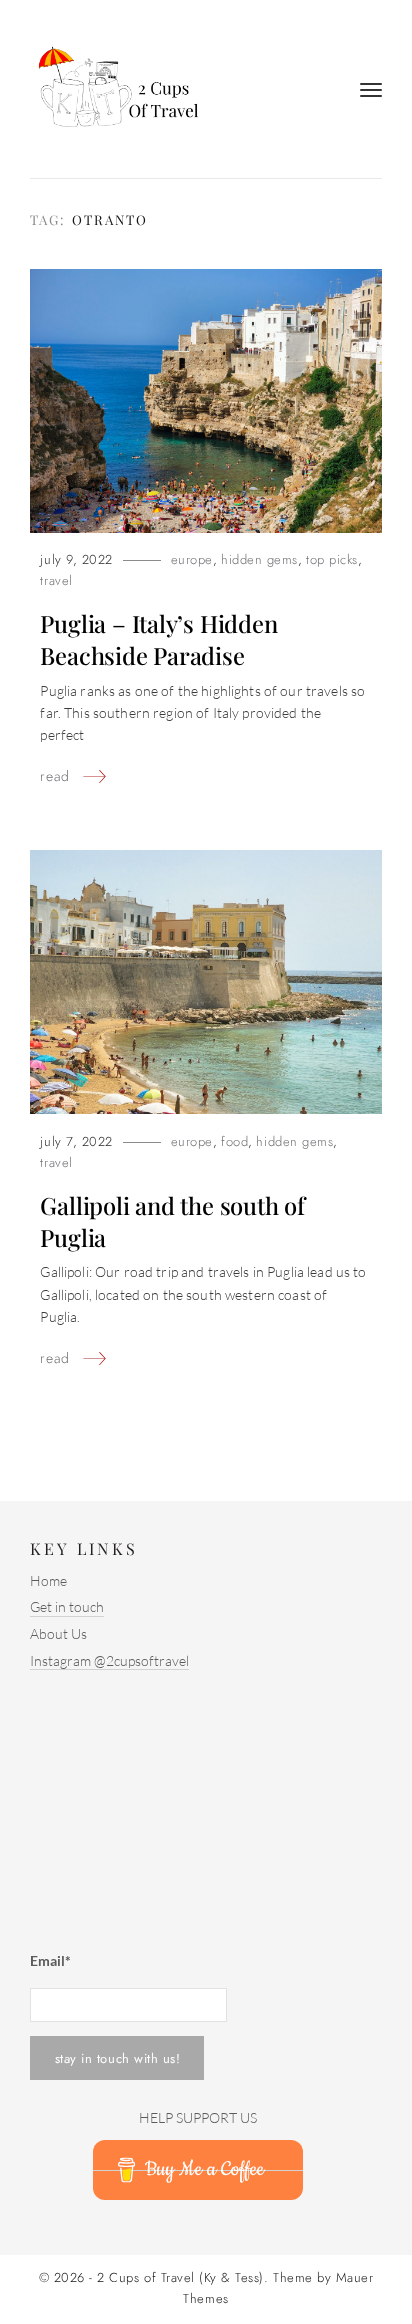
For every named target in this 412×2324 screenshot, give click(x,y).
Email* (50, 1960)
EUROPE (192, 559)
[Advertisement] (155, 1804)
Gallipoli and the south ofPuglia (172, 1220)
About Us (58, 1633)
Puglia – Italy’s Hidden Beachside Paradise (158, 638)
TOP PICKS (332, 559)
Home (48, 1580)
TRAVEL (56, 580)
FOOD (234, 1141)
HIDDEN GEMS (259, 559)
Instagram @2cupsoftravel (109, 1660)
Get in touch (67, 1606)
